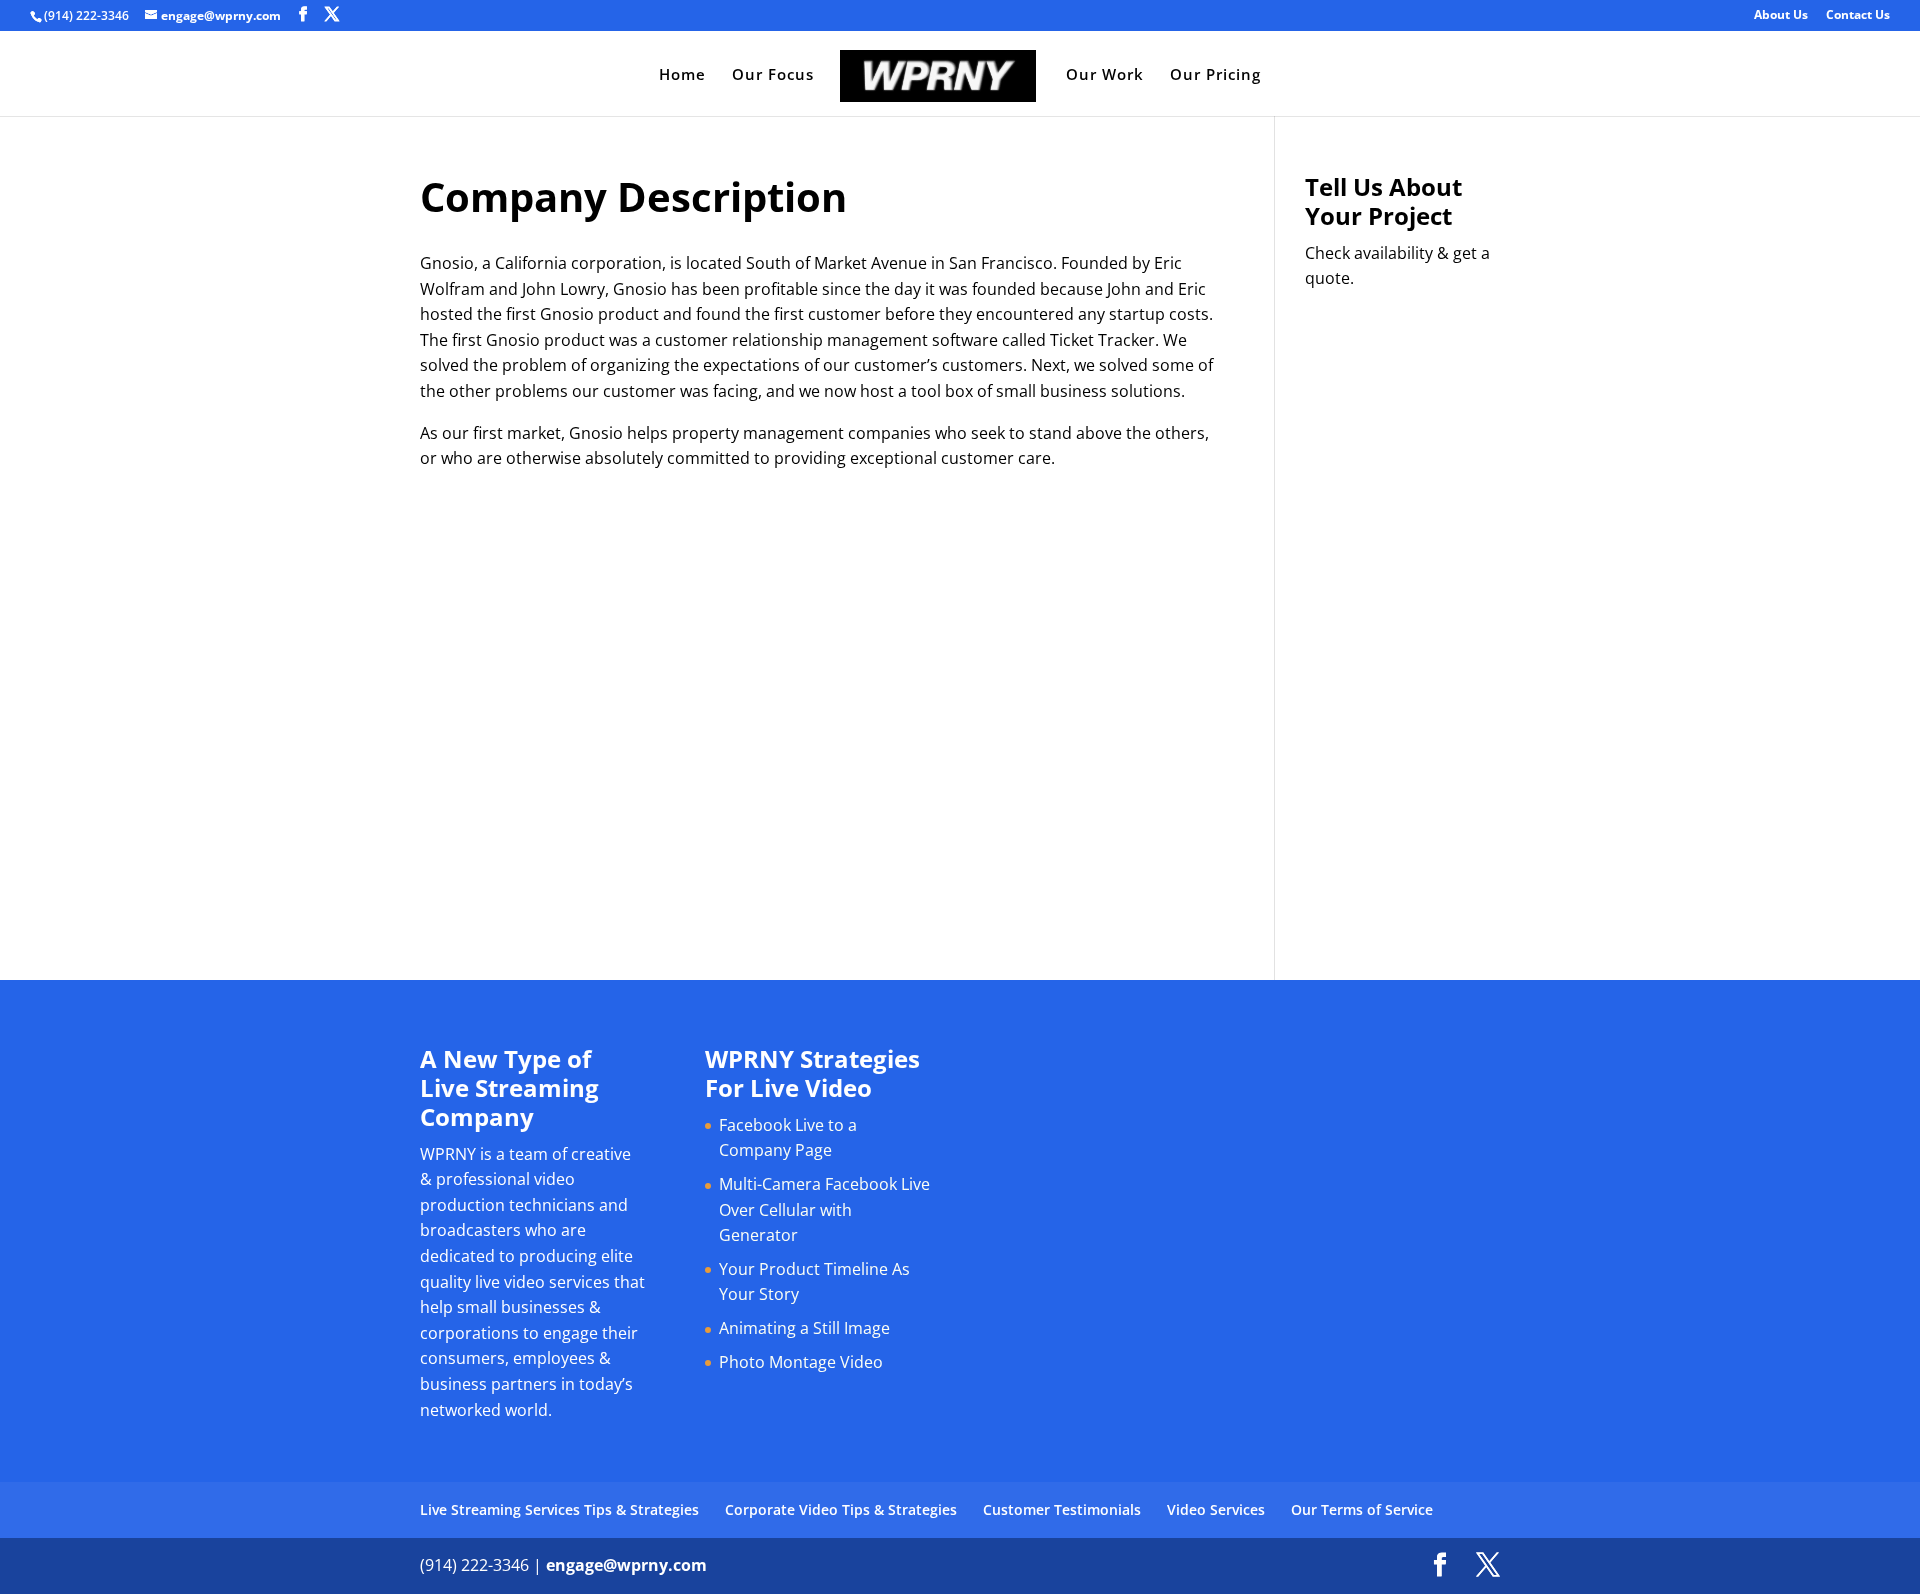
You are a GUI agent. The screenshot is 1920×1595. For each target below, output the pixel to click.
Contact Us (1858, 16)
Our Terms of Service (1362, 1509)
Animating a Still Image (804, 1328)
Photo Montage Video (801, 1362)
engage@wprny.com (626, 1565)
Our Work (1105, 75)
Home (682, 75)
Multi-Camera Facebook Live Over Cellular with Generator (824, 1209)
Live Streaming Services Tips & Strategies (559, 1509)
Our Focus (773, 75)
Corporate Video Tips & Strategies (841, 1509)
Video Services (1216, 1509)
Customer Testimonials (1062, 1509)
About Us (1781, 16)
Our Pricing (1215, 75)
